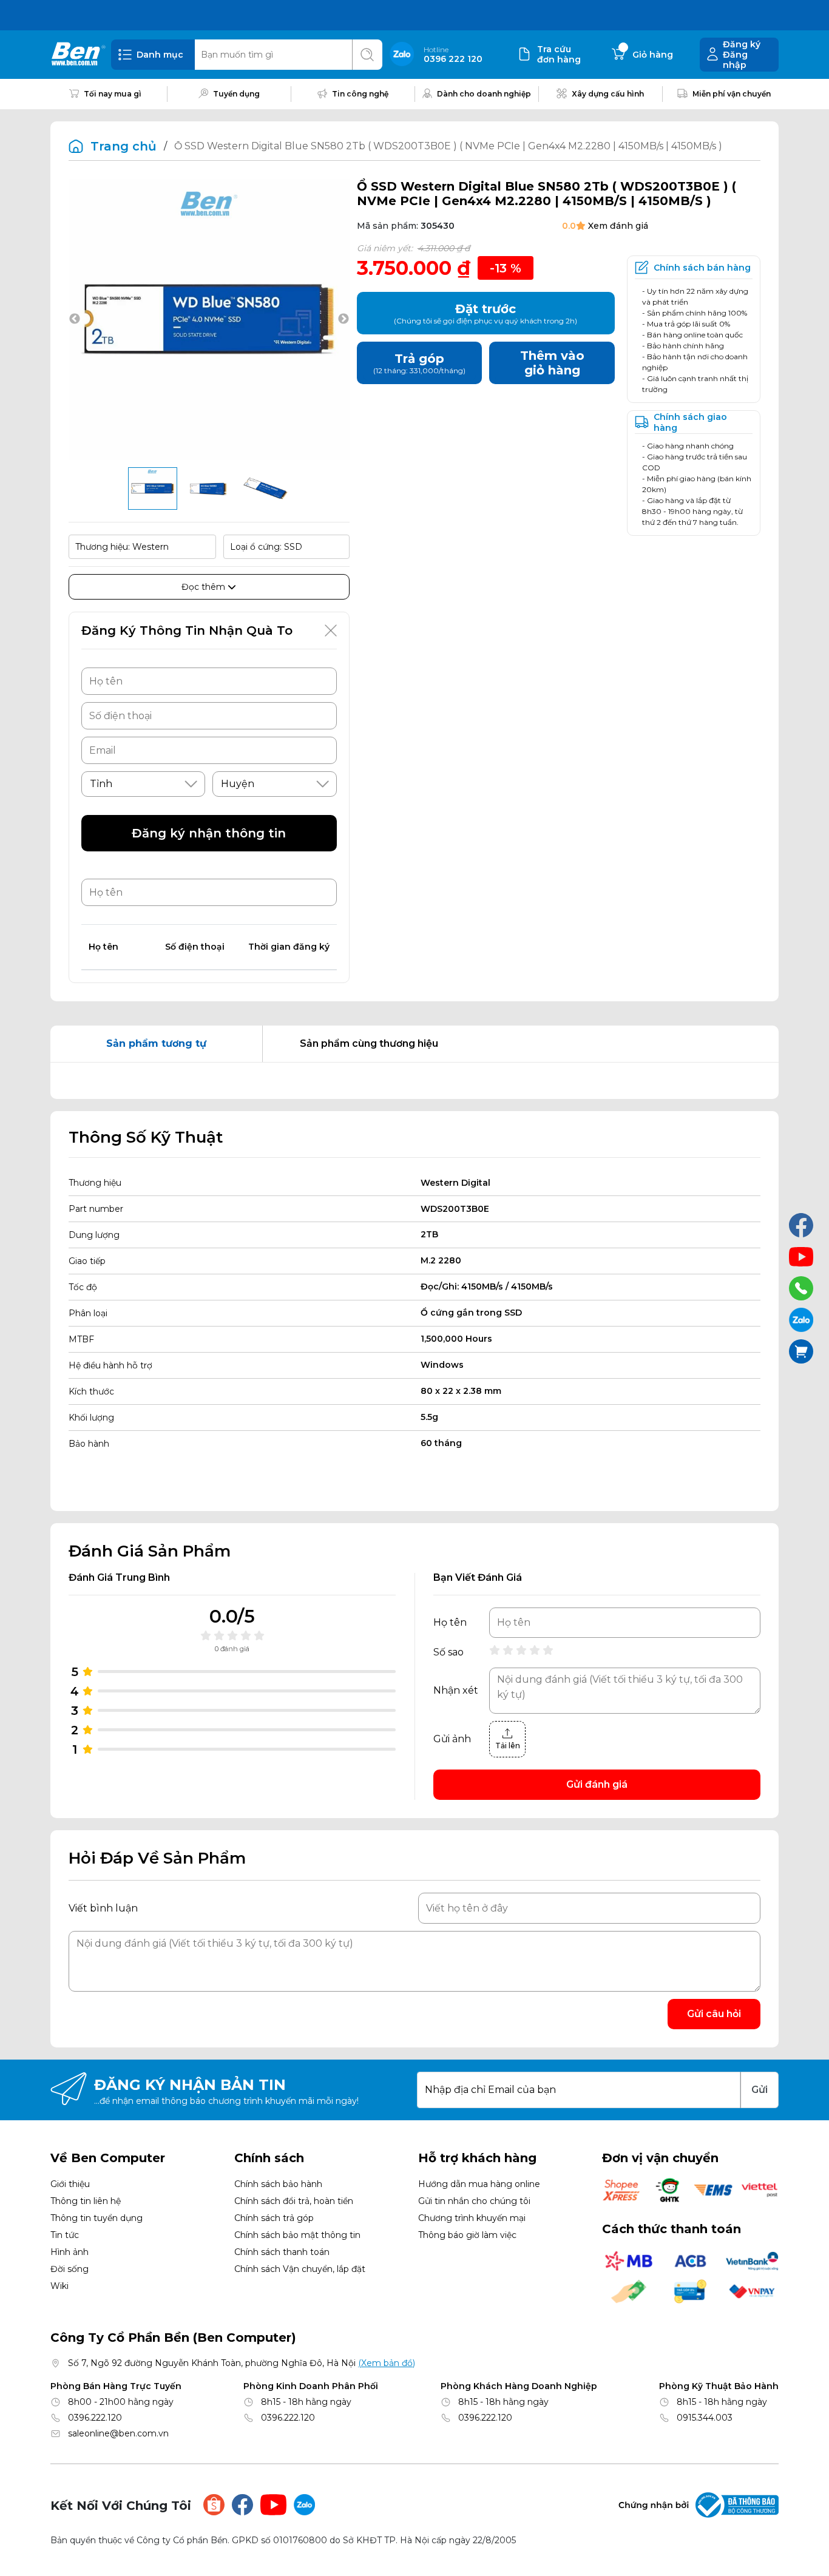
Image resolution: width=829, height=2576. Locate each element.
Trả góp (419, 363)
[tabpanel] (414, 1081)
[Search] (367, 55)
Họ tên (450, 1623)
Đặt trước (486, 313)
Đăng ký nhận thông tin (209, 833)
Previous (75, 319)
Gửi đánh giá (597, 1784)
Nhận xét (456, 1691)
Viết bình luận (103, 1908)
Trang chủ (124, 146)
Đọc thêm (205, 587)
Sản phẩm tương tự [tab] (156, 1043)
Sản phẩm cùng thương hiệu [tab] (369, 1043)
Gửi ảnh (452, 1739)
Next (343, 319)
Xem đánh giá (618, 226)
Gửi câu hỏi (714, 2014)
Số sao (448, 1652)
